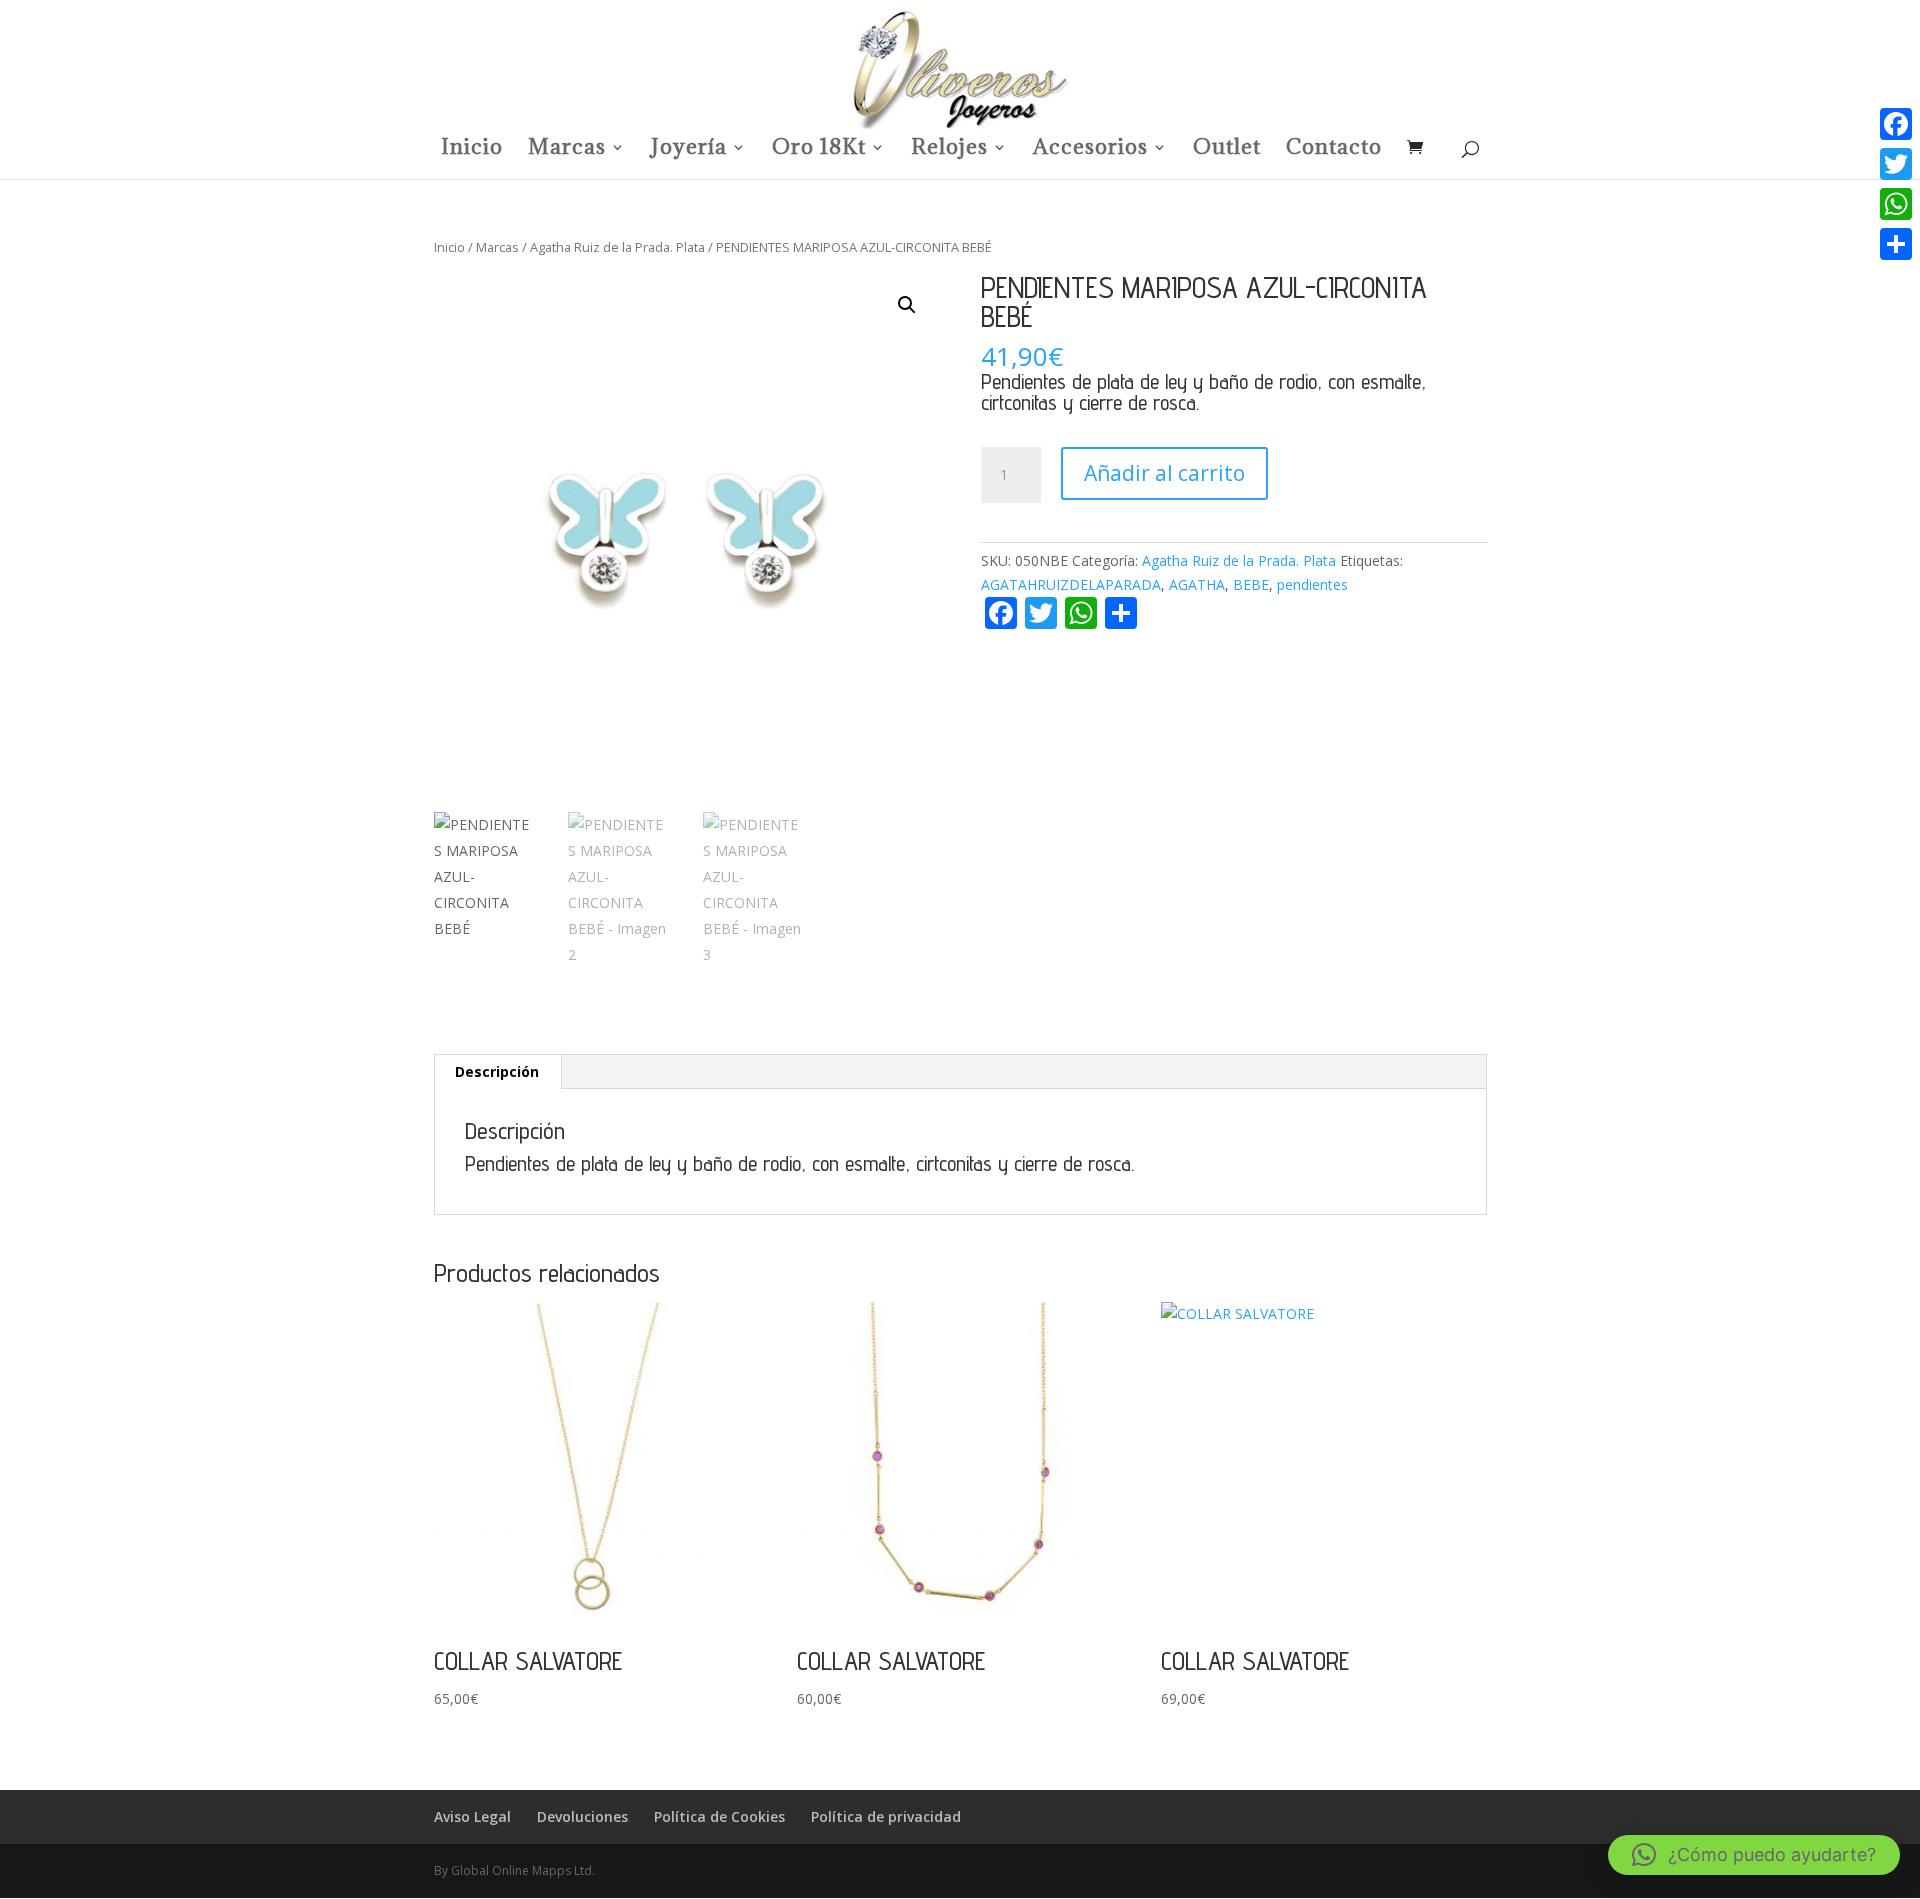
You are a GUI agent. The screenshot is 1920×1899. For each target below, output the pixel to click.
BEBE (1251, 584)
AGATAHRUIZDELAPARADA (1071, 584)
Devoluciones (582, 1816)
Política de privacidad (886, 1816)
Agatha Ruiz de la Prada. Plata (617, 247)
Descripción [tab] (497, 1071)
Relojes (949, 150)
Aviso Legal (472, 1816)
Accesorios (1090, 150)
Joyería (689, 150)
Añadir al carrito (1164, 473)
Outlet (1227, 150)
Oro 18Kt (819, 150)
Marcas (567, 150)
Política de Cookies (719, 1816)
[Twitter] (1896, 164)
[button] (907, 305)
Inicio (472, 150)
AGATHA (1197, 584)
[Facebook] (1896, 124)
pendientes (1312, 584)
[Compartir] (1896, 244)
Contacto (1334, 150)
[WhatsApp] (1896, 204)
